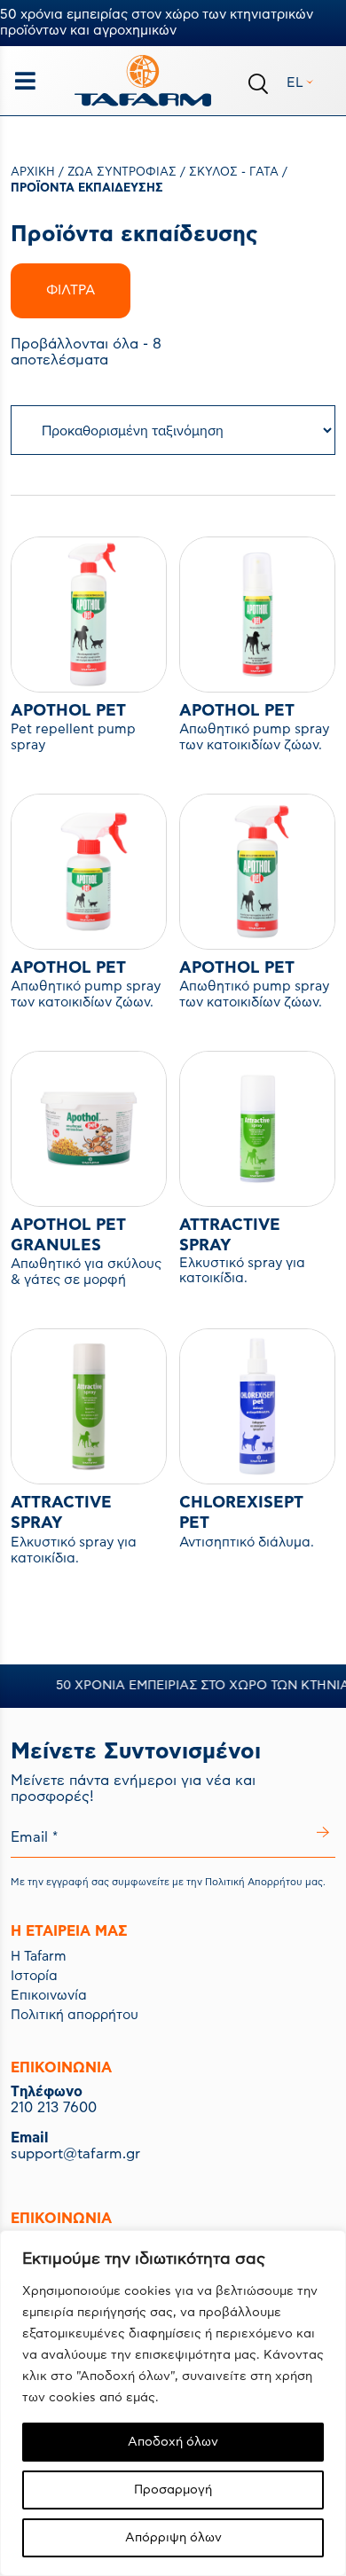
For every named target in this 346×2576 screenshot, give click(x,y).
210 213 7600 (54, 2108)
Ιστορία (34, 1976)
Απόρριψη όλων (173, 2538)
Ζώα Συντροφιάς (122, 172)
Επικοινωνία (49, 1996)
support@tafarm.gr (75, 2154)
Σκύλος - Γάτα (234, 172)
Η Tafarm (39, 1957)
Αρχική (33, 172)
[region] (173, 2403)
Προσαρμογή (173, 2490)
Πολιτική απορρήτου (75, 2015)
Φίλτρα (71, 290)
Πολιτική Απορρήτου (254, 1882)
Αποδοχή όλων (173, 2442)
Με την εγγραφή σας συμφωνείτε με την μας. (168, 1882)
